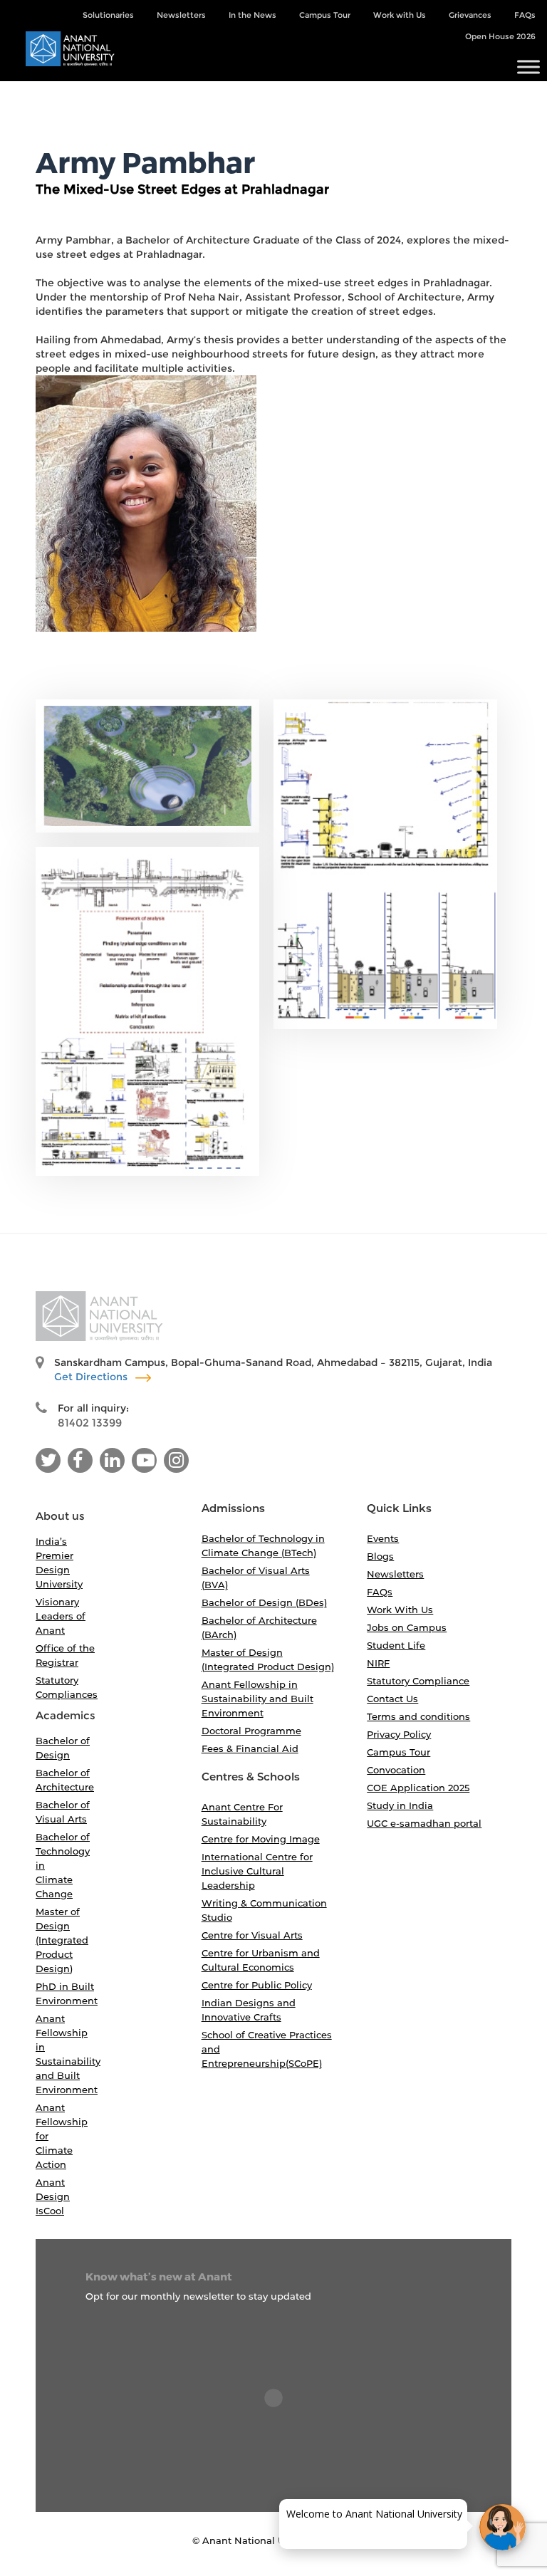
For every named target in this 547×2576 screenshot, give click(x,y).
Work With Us (400, 1610)
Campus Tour (325, 15)
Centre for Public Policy (257, 1985)
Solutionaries (108, 15)
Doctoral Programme (251, 1731)
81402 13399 (90, 1423)
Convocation (396, 1770)
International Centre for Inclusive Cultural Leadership (257, 1871)
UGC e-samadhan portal (424, 1823)
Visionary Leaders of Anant (61, 1616)
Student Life (396, 1645)
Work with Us (400, 15)
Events (383, 1538)
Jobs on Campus (407, 1627)
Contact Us (392, 1699)
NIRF (378, 1663)
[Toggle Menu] (528, 67)
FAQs (525, 15)
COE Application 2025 (418, 1788)
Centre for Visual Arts (252, 1935)
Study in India (400, 1805)
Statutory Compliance (418, 1681)
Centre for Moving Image (261, 1839)
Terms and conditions (418, 1716)
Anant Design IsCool (53, 2196)
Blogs (380, 1556)
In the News (252, 15)
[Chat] (502, 2527)
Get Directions (92, 1377)
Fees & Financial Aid (250, 1748)
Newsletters (181, 15)
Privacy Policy (399, 1734)
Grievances (470, 15)
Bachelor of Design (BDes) (264, 1602)
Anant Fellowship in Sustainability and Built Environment (257, 1699)
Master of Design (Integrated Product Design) (62, 1940)
